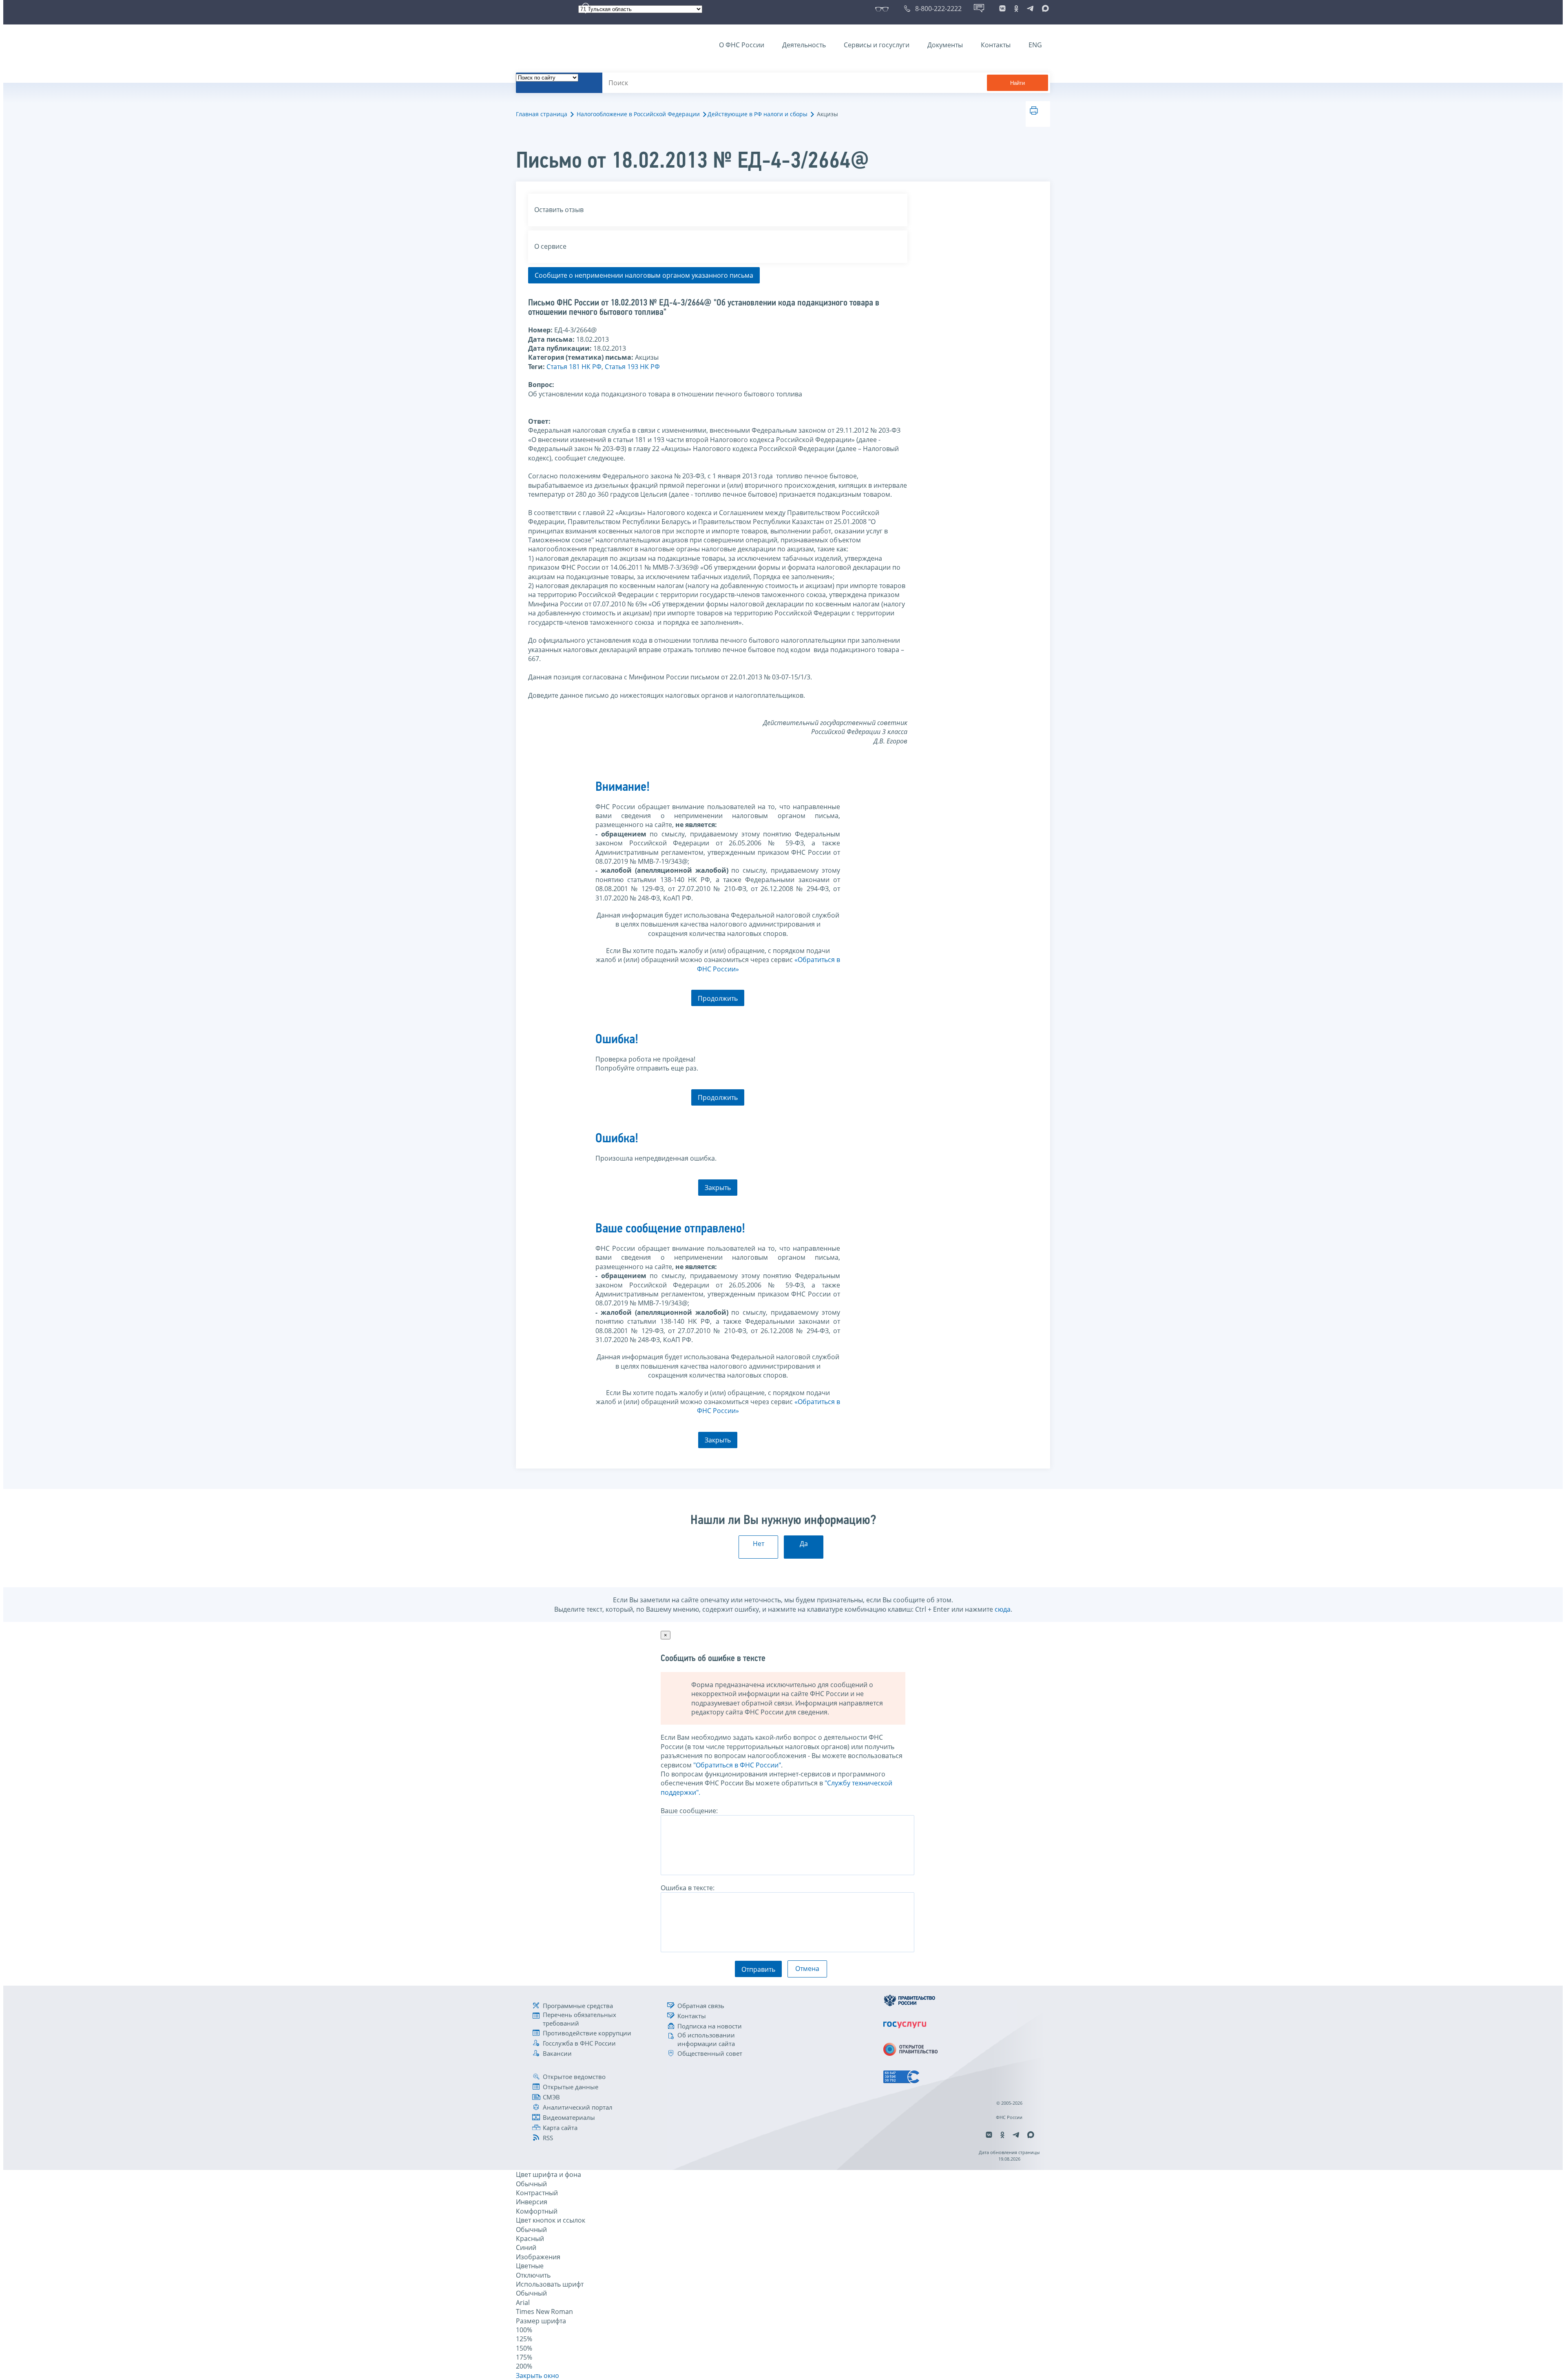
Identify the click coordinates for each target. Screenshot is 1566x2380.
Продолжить (718, 998)
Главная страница (542, 114)
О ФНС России (742, 45)
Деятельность (804, 45)
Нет (759, 1544)
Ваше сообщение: (689, 1811)
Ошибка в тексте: (688, 1888)
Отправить (758, 1969)
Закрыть (718, 1188)
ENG (1035, 45)
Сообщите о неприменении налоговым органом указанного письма (644, 275)
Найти (1017, 83)
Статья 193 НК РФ (632, 367)
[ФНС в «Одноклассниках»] (1016, 9)
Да (804, 1544)
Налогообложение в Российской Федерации (638, 114)
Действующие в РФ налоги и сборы (758, 114)
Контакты (996, 45)
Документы (945, 45)
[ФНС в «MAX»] (1044, 9)
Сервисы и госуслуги (877, 45)
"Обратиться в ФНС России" (737, 1765)
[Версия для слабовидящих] (884, 9)
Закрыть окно (537, 2376)
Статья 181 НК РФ (574, 367)
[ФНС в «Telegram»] (1030, 9)
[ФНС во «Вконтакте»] (1002, 9)
